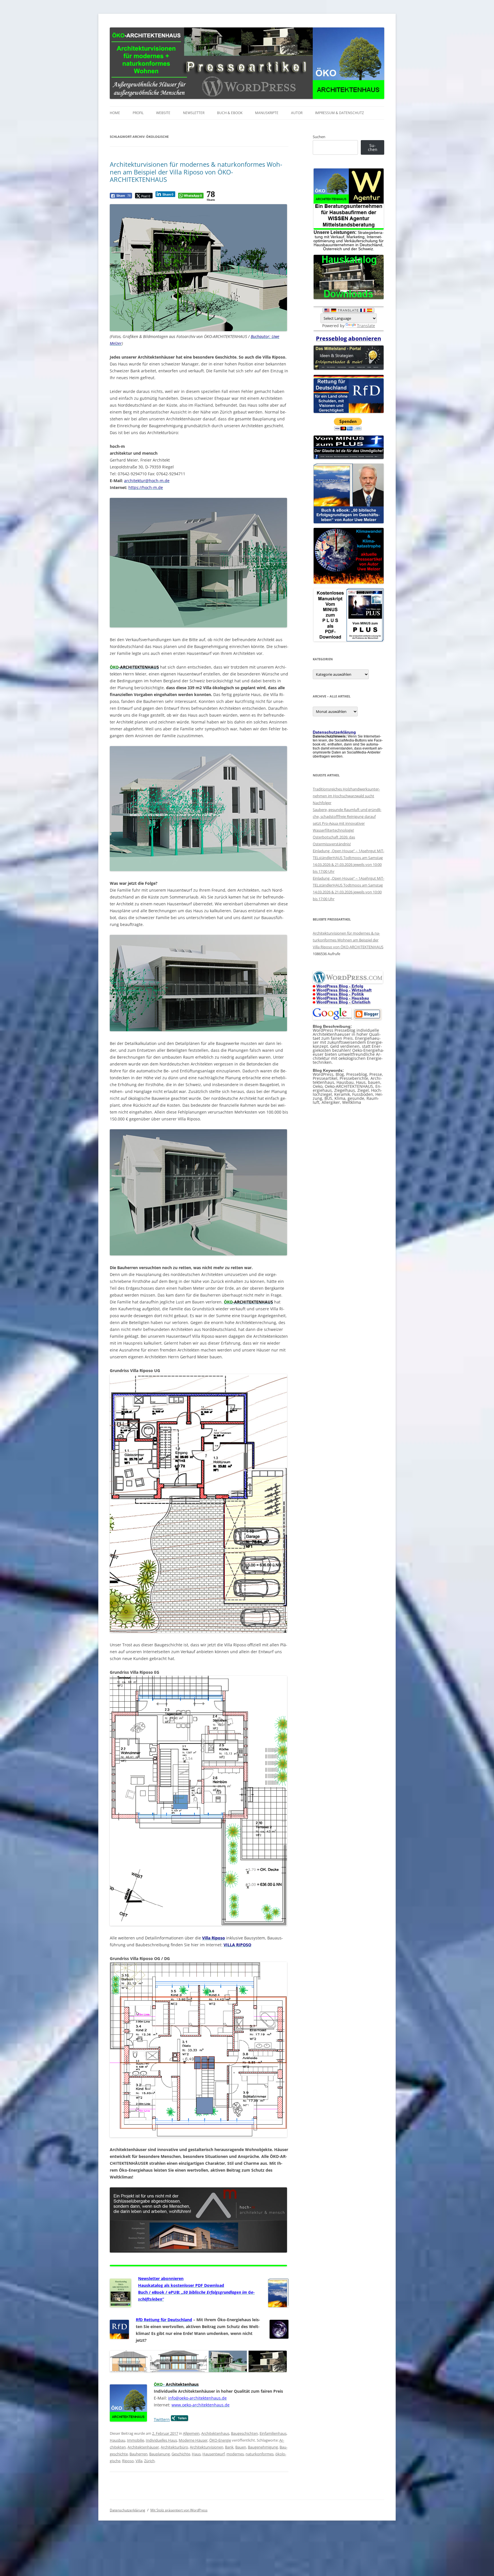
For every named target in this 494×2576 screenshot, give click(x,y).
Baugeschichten (244, 2433)
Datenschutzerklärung (128, 2510)
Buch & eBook (230, 113)
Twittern (162, 2419)
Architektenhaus (215, 2433)
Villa (139, 2461)
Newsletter (194, 113)
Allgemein (191, 2433)
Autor (297, 113)
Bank (229, 2447)
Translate (366, 326)
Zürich (149, 2461)
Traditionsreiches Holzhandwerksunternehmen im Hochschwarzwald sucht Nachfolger (346, 796)
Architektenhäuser (143, 2447)
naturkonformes (260, 2454)
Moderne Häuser (193, 2440)
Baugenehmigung (263, 2447)
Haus (196, 2454)
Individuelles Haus (161, 2440)
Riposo (128, 2461)
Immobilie (136, 2440)
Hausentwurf (214, 2454)
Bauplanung (160, 2454)
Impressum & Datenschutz (339, 113)
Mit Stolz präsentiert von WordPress (179, 2510)
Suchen (319, 137)
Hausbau (117, 2440)
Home (115, 113)
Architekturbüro (174, 2447)
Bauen (241, 2447)
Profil (138, 113)
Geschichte (181, 2454)
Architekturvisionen (207, 2447)
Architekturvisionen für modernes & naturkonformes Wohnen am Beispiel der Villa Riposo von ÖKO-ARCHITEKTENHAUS (196, 172)
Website (163, 113)
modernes (235, 2454)
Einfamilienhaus (273, 2433)
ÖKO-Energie (220, 2440)
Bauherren (139, 2454)
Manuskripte (267, 113)
